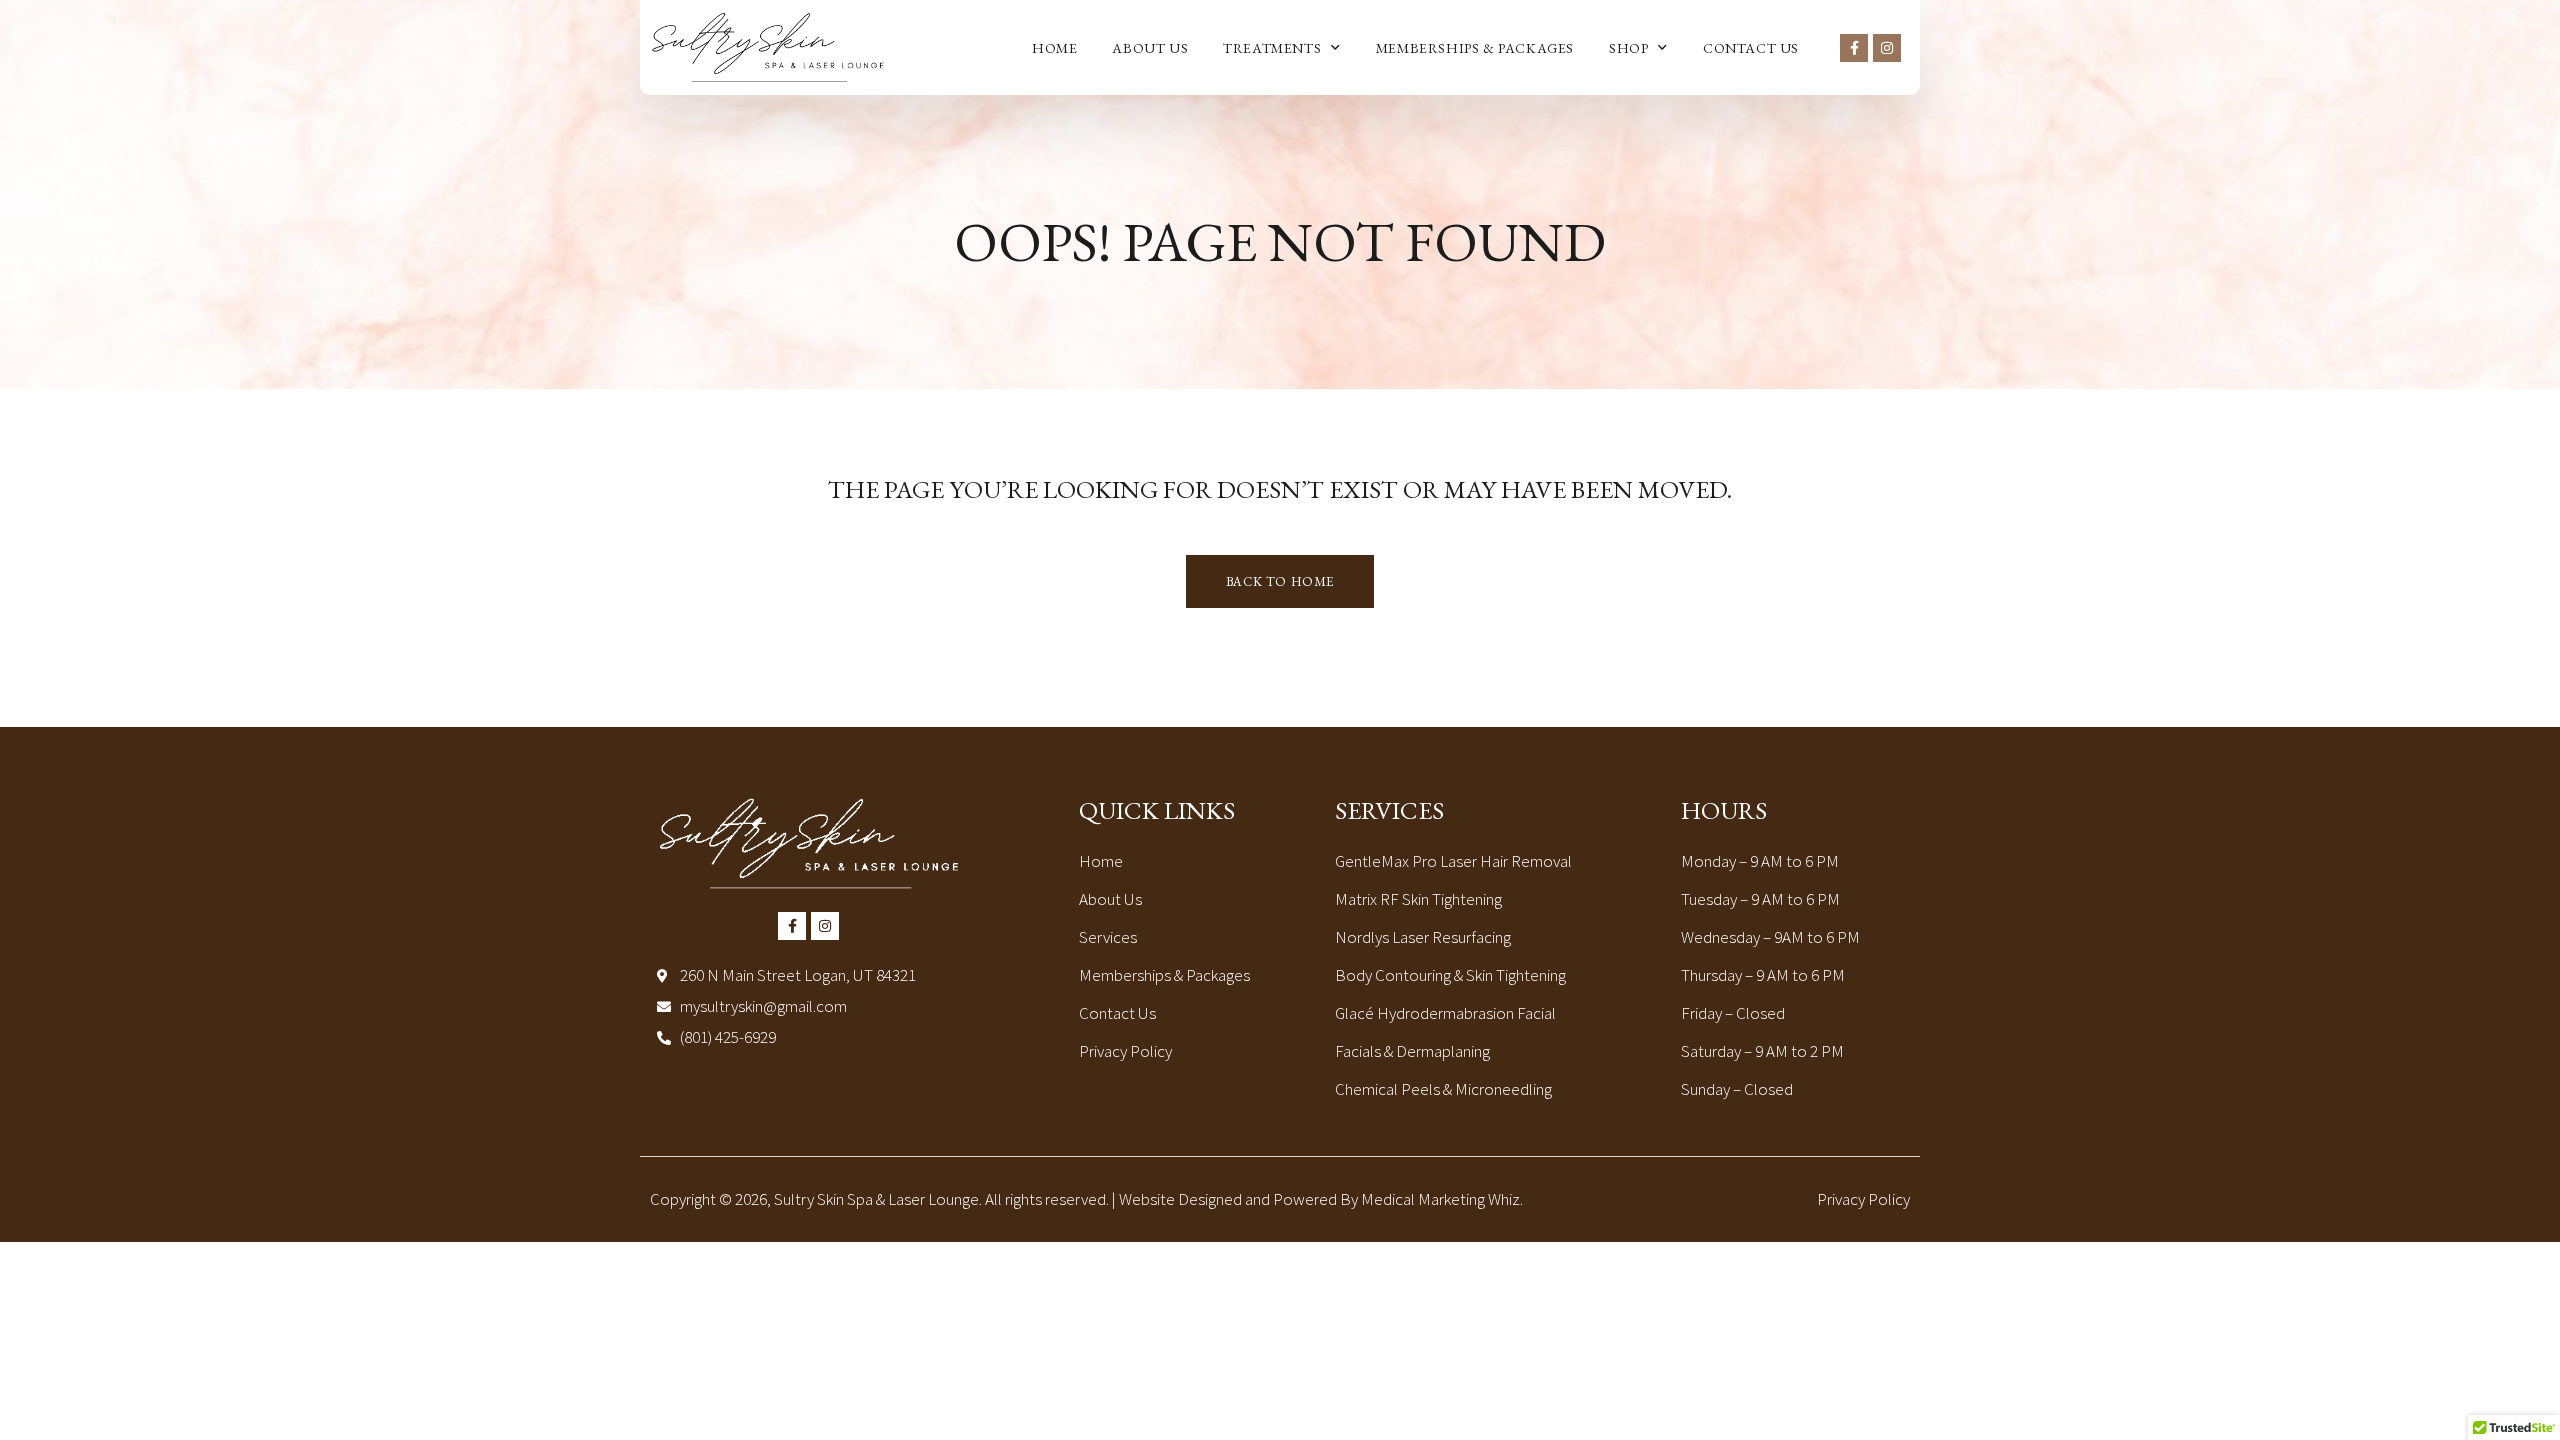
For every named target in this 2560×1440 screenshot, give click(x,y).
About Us (1150, 48)
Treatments (1272, 48)
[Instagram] (1887, 48)
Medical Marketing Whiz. (1442, 1199)
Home (1054, 48)
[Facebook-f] (1854, 48)
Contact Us (1751, 48)
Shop (1628, 48)
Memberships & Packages (1475, 48)
